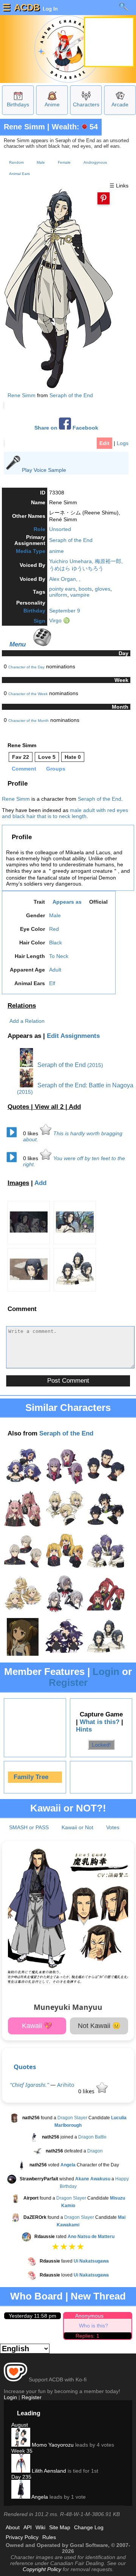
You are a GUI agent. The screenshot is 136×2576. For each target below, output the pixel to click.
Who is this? (93, 2326)
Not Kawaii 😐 (99, 2026)
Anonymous (89, 2316)
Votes (113, 1827)
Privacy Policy (22, 2537)
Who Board (36, 2296)
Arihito (66, 2085)
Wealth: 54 (75, 127)
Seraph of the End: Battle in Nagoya (85, 1085)
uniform (58, 595)
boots (85, 589)
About (13, 2527)
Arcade (120, 104)
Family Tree (31, 1777)
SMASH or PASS (29, 1827)
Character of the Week (28, 694)
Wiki (40, 2527)
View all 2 (50, 1107)
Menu (18, 644)
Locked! (101, 1745)
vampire (80, 595)
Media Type (31, 551)
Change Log (89, 2527)
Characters (86, 104)
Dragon (95, 2151)
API (28, 2527)
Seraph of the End (71, 395)
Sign (39, 621)
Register (68, 1683)
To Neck (59, 956)
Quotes (25, 2067)
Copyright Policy (42, 2569)
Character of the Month (29, 721)
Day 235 (21, 2477)
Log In (49, 9)
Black (56, 943)
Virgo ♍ (59, 620)
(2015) (95, 1065)
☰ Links (119, 186)
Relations (22, 1006)
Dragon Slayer (72, 2118)
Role (39, 529)
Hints (84, 1729)
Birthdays (18, 104)
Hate (73, 757)
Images (18, 1183)
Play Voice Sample (44, 470)
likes (31, 1133)
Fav (21, 757)
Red (54, 929)
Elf (52, 983)
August (20, 2425)
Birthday (34, 611)
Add (75, 1107)
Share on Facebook (66, 428)
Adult (55, 970)
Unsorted (60, 529)
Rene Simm (24, 127)
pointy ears (62, 589)
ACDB (27, 7)
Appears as (67, 902)
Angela (39, 2497)
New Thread (98, 2296)
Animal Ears (19, 174)
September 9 (65, 611)
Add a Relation (27, 1021)
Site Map (60, 2527)
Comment (24, 769)
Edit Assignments (73, 1036)
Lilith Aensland (48, 2471)
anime (56, 551)
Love (47, 757)
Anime (52, 104)
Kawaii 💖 (37, 2026)
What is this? (100, 1722)
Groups (56, 769)
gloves (103, 589)
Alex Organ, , (65, 579)
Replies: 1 (87, 2336)
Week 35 (22, 2451)
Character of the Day (26, 667)
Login (106, 1672)
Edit (104, 443)
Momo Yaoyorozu (52, 2445)
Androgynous (95, 162)
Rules (49, 2537)
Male (41, 162)
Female (64, 162)
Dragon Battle (92, 2137)
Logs (123, 443)
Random (16, 162)
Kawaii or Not (77, 1827)
